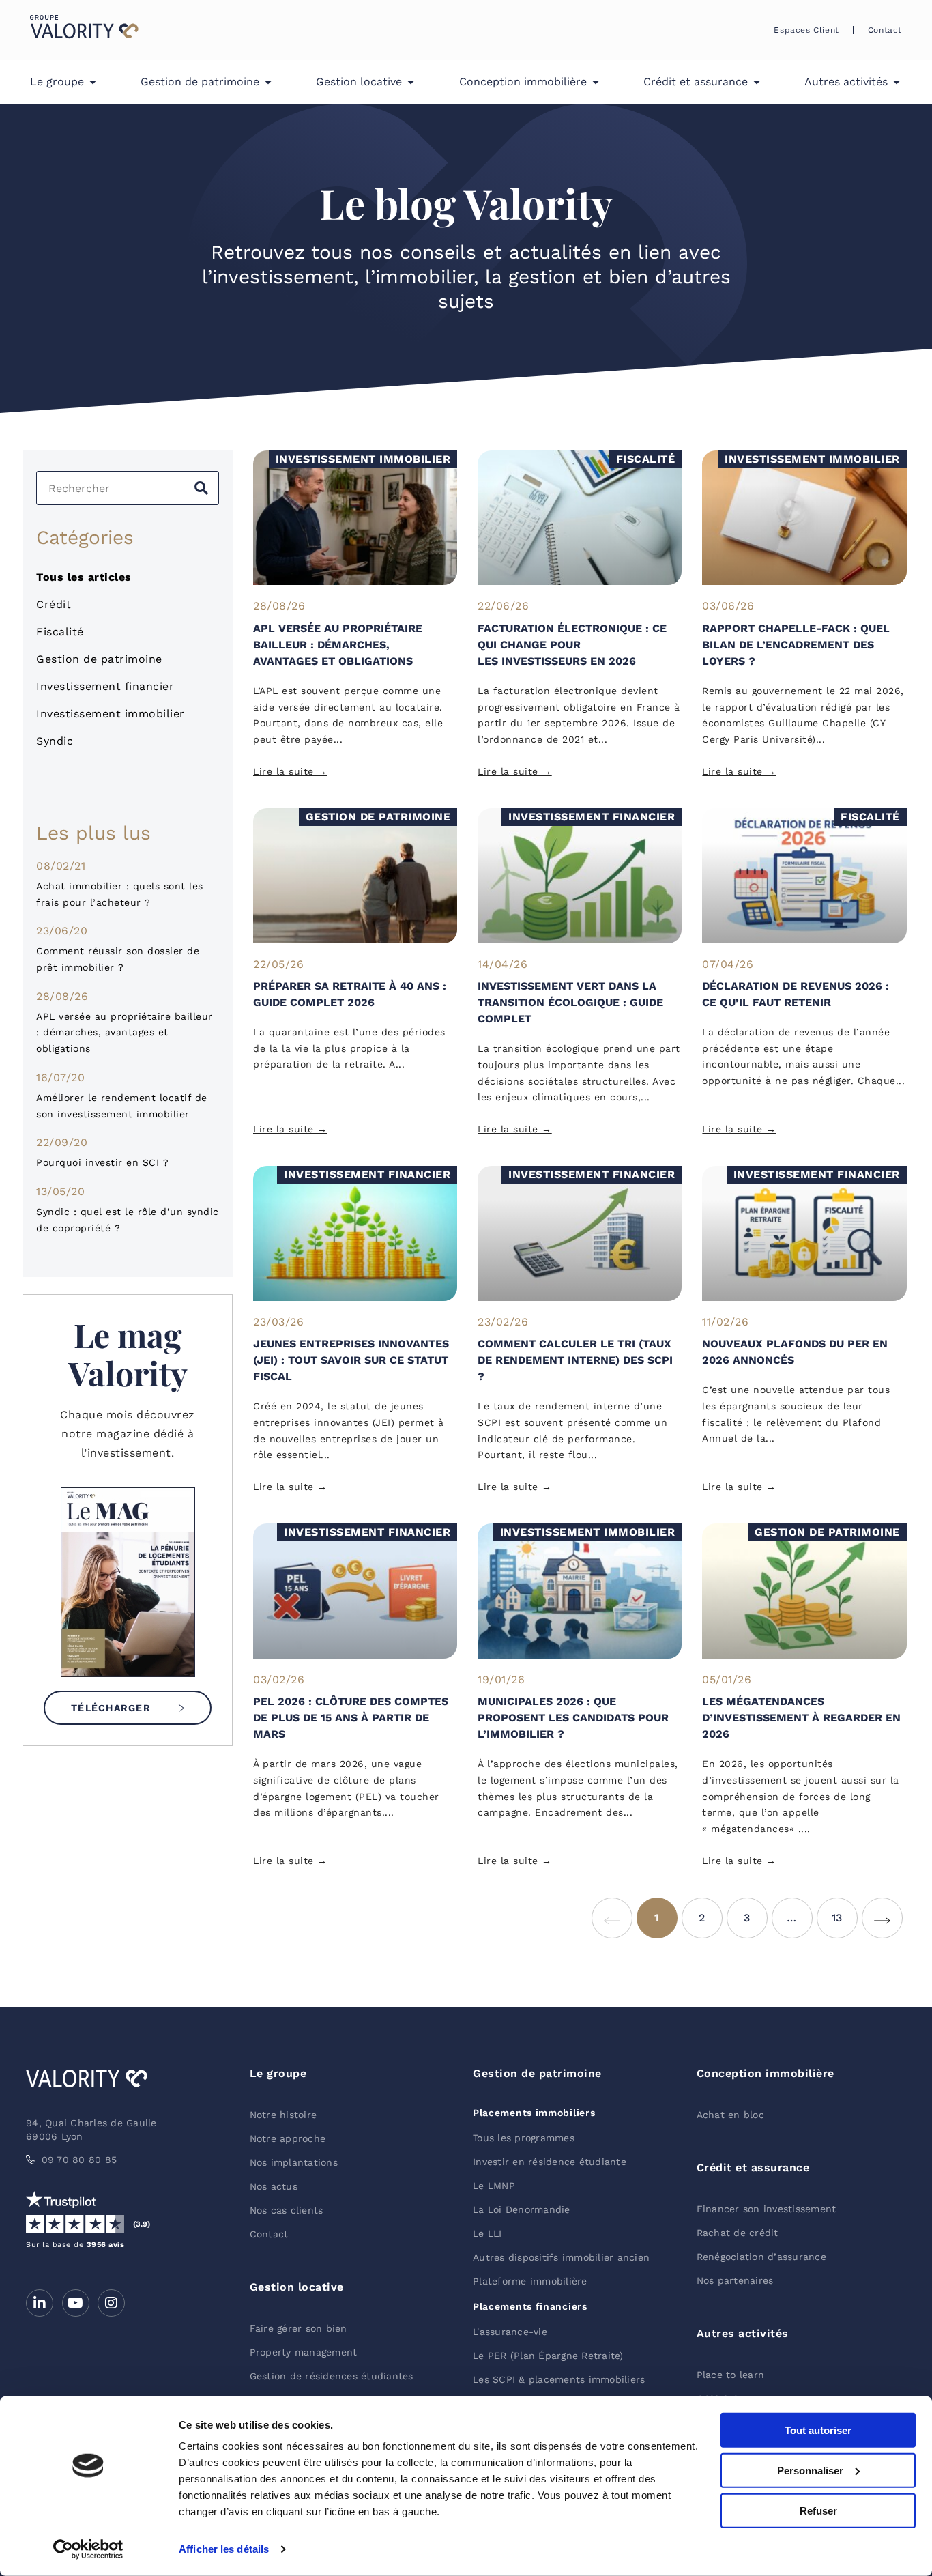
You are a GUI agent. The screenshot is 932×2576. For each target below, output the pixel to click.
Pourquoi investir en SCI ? (102, 1162)
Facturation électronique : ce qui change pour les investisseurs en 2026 (572, 645)
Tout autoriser (818, 2430)
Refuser (818, 2510)
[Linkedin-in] (40, 2303)
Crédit (54, 604)
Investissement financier (105, 686)
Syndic (55, 741)
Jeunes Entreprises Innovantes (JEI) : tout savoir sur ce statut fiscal (351, 1360)
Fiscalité (60, 632)
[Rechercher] (201, 488)
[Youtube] (76, 2303)
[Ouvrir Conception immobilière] (596, 82)
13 (845, 1911)
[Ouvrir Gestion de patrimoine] (268, 82)
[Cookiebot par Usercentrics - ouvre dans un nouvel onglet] (88, 2549)
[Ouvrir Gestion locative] (411, 82)
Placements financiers (530, 2306)
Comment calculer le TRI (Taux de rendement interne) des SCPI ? (575, 1360)
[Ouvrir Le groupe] (93, 82)
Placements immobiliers (534, 2113)
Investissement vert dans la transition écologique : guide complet (570, 1002)
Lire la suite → (290, 771)
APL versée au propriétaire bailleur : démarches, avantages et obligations (125, 1033)
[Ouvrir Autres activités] (897, 82)
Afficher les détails (224, 2549)
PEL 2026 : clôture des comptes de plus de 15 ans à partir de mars (351, 1718)
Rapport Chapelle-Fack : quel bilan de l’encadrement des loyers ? (796, 645)
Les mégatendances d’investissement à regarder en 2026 (801, 1718)
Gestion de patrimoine (99, 659)
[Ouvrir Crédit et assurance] (757, 82)
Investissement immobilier (111, 714)
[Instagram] (111, 2303)
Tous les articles (84, 577)
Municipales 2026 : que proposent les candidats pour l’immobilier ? (573, 1718)
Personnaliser (810, 2471)
